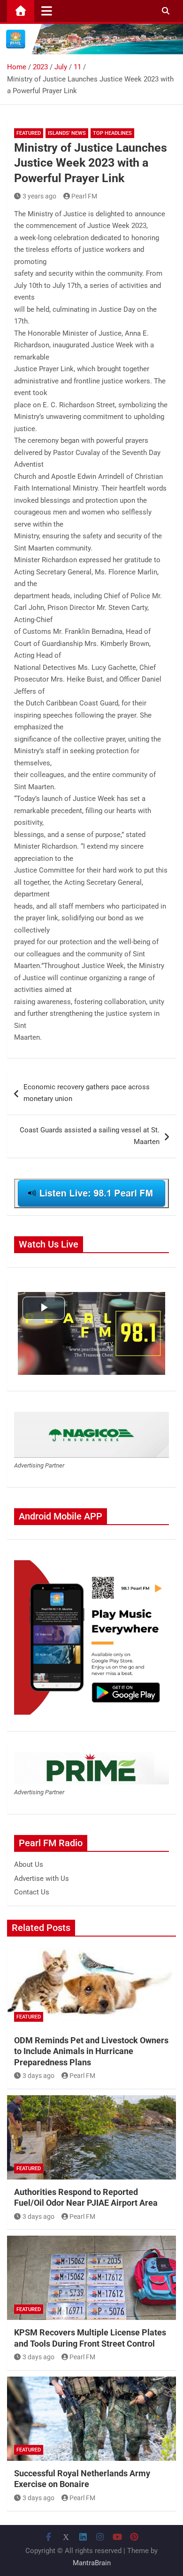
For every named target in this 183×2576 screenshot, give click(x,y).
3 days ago (38, 2076)
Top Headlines (112, 133)
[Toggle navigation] (47, 11)
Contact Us (32, 1892)
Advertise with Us (42, 1879)
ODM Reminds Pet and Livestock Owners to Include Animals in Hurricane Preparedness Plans (91, 2051)
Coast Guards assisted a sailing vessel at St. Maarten (90, 1136)
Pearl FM (84, 196)
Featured (29, 133)
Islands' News (67, 133)
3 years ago (39, 196)
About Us (29, 1864)
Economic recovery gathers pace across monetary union (87, 1093)
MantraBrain (92, 2563)
